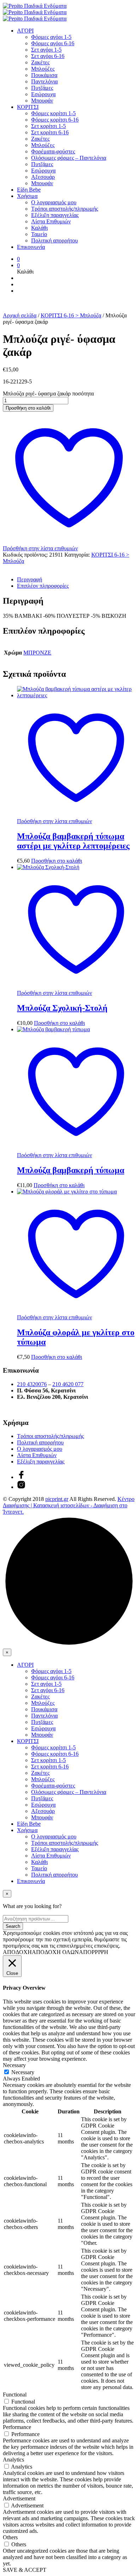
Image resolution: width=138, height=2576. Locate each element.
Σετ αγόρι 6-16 (48, 56)
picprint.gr (57, 1499)
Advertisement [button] (19, 2498)
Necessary (23, 2072)
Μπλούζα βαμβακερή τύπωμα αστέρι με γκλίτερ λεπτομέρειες (73, 841)
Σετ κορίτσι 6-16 (50, 132)
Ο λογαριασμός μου (54, 202)
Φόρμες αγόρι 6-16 (53, 43)
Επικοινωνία (31, 247)
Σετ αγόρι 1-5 (46, 50)
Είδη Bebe (29, 190)
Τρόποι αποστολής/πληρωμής (65, 209)
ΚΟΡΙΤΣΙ (28, 107)
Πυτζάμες (42, 88)
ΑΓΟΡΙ (25, 31)
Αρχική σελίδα (20, 315)
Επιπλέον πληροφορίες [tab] (43, 586)
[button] (18, 259)
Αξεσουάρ (43, 177)
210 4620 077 (68, 1384)
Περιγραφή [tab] (30, 579)
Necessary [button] (14, 2065)
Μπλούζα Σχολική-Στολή (62, 1008)
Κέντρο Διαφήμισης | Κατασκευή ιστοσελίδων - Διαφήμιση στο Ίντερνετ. (69, 1505)
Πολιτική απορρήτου (54, 240)
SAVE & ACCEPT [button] (25, 2570)
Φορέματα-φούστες (53, 151)
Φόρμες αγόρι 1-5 (51, 37)
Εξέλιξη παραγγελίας (55, 215)
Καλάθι (39, 228)
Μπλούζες (43, 69)
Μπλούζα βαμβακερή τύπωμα (71, 1170)
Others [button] (10, 2537)
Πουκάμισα (44, 75)
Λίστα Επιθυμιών (51, 221)
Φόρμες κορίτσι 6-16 (55, 120)
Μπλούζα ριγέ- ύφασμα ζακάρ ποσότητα (48, 394)
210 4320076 (32, 1384)
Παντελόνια (44, 81)
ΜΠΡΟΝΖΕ (37, 653)
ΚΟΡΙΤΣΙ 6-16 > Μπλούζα (71, 315)
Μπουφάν (42, 101)
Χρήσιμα (27, 196)
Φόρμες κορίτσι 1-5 (53, 113)
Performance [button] (17, 2427)
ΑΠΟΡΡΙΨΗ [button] (94, 1952)
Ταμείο (39, 234)
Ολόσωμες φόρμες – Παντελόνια (69, 158)
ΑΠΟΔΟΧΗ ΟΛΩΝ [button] (55, 1952)
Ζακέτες (40, 62)
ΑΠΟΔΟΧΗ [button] (17, 1952)
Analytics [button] (13, 2460)
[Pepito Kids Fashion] (21, 1487)
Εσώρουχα (43, 94)
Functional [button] (15, 2395)
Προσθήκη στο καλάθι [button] (57, 861)
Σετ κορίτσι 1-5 (48, 126)
